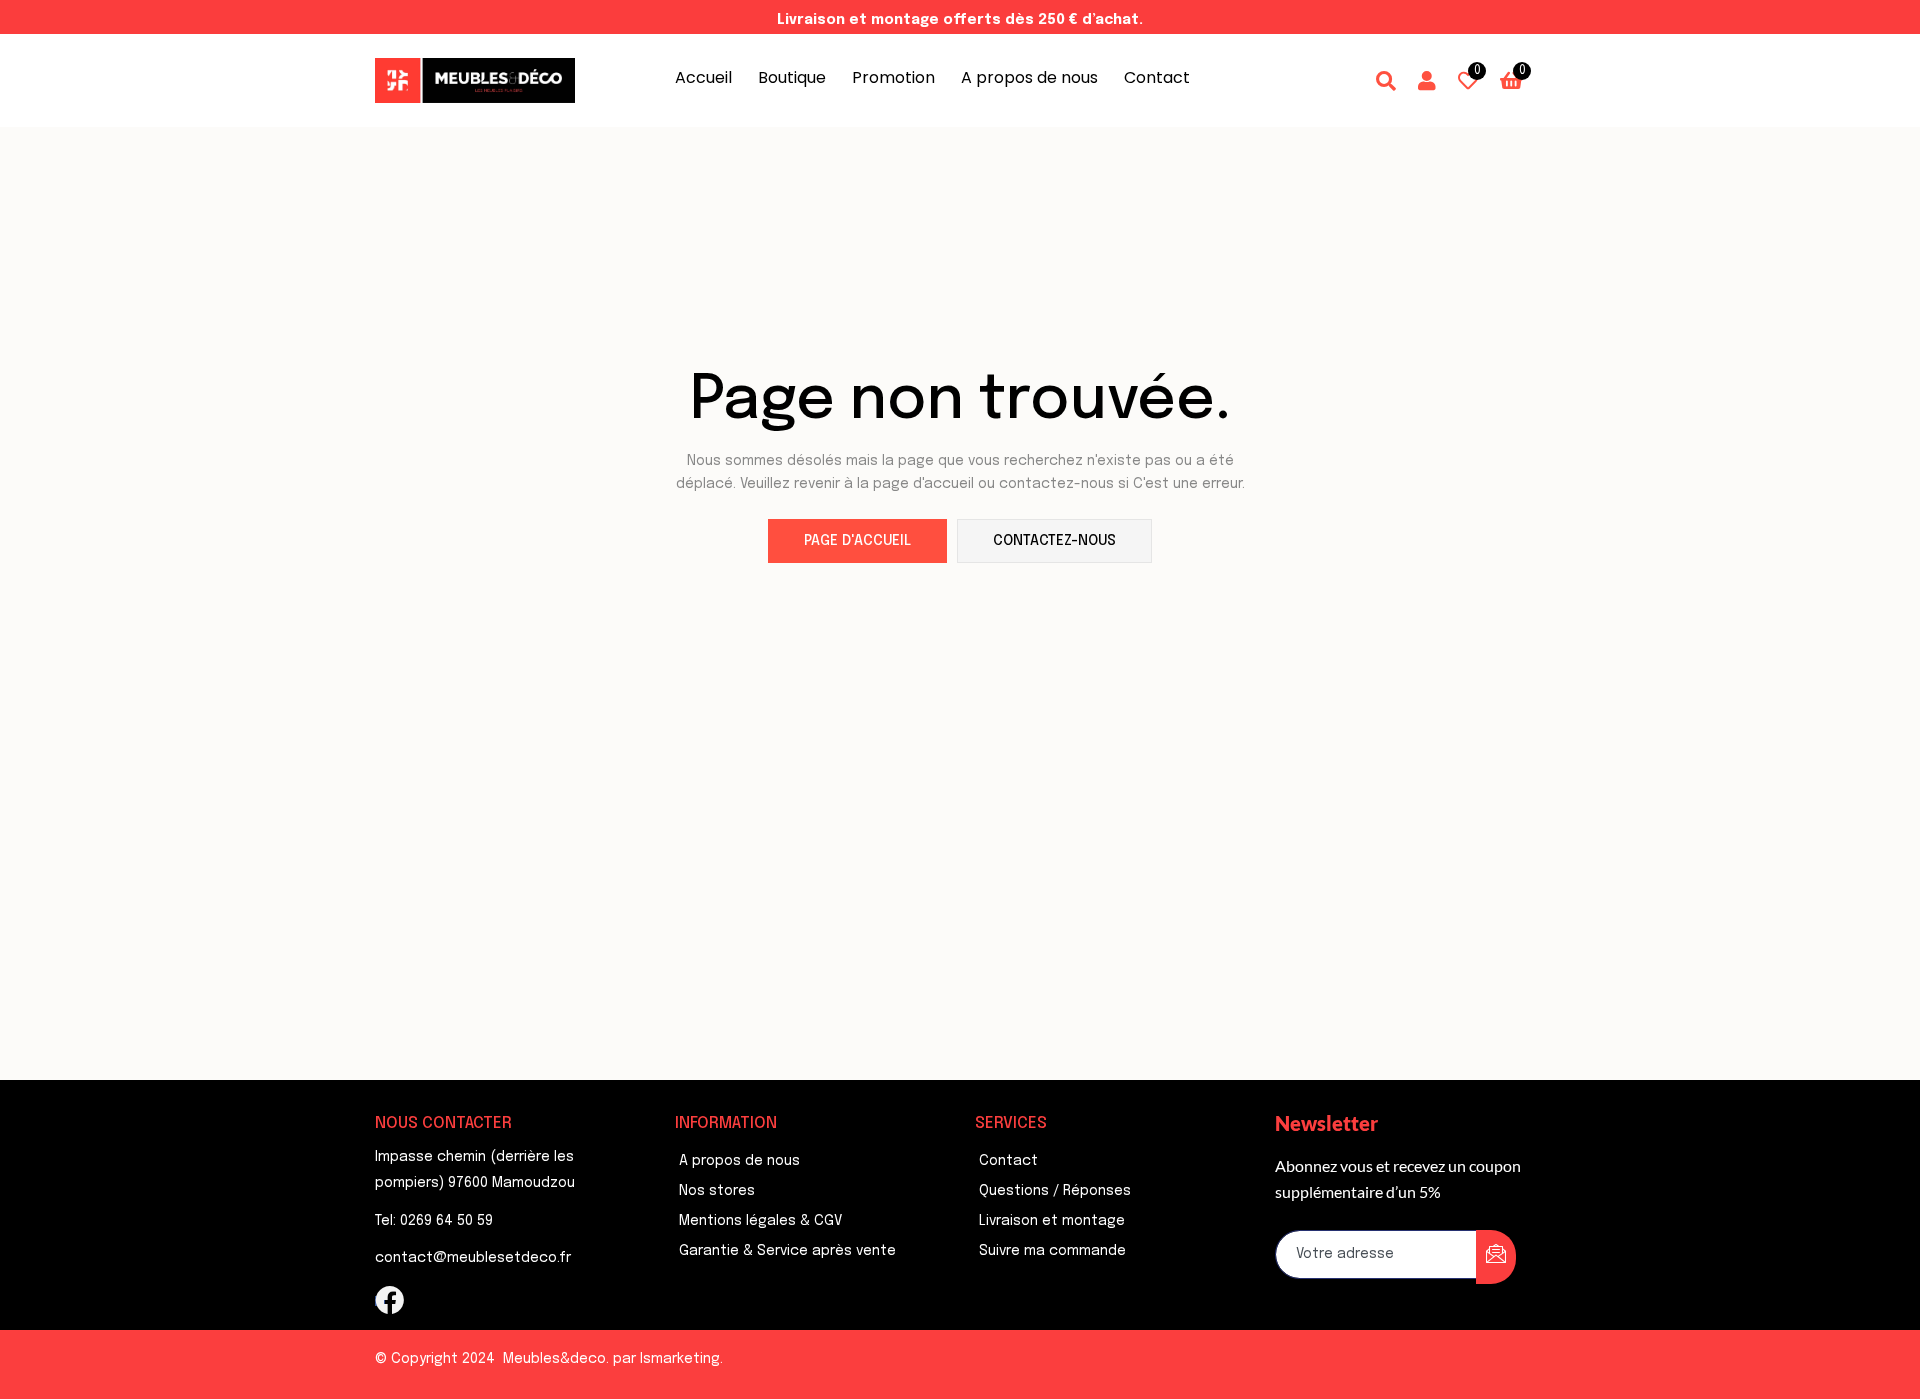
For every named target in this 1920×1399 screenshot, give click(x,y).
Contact (1157, 77)
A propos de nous (1029, 77)
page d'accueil (857, 541)
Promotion (893, 77)
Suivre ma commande (1052, 1251)
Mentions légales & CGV (760, 1221)
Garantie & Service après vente (787, 1251)
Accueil (703, 77)
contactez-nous (1054, 541)
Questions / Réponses (1055, 1191)
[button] (1511, 81)
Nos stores (717, 1191)
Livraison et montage (1052, 1221)
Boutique (792, 77)
